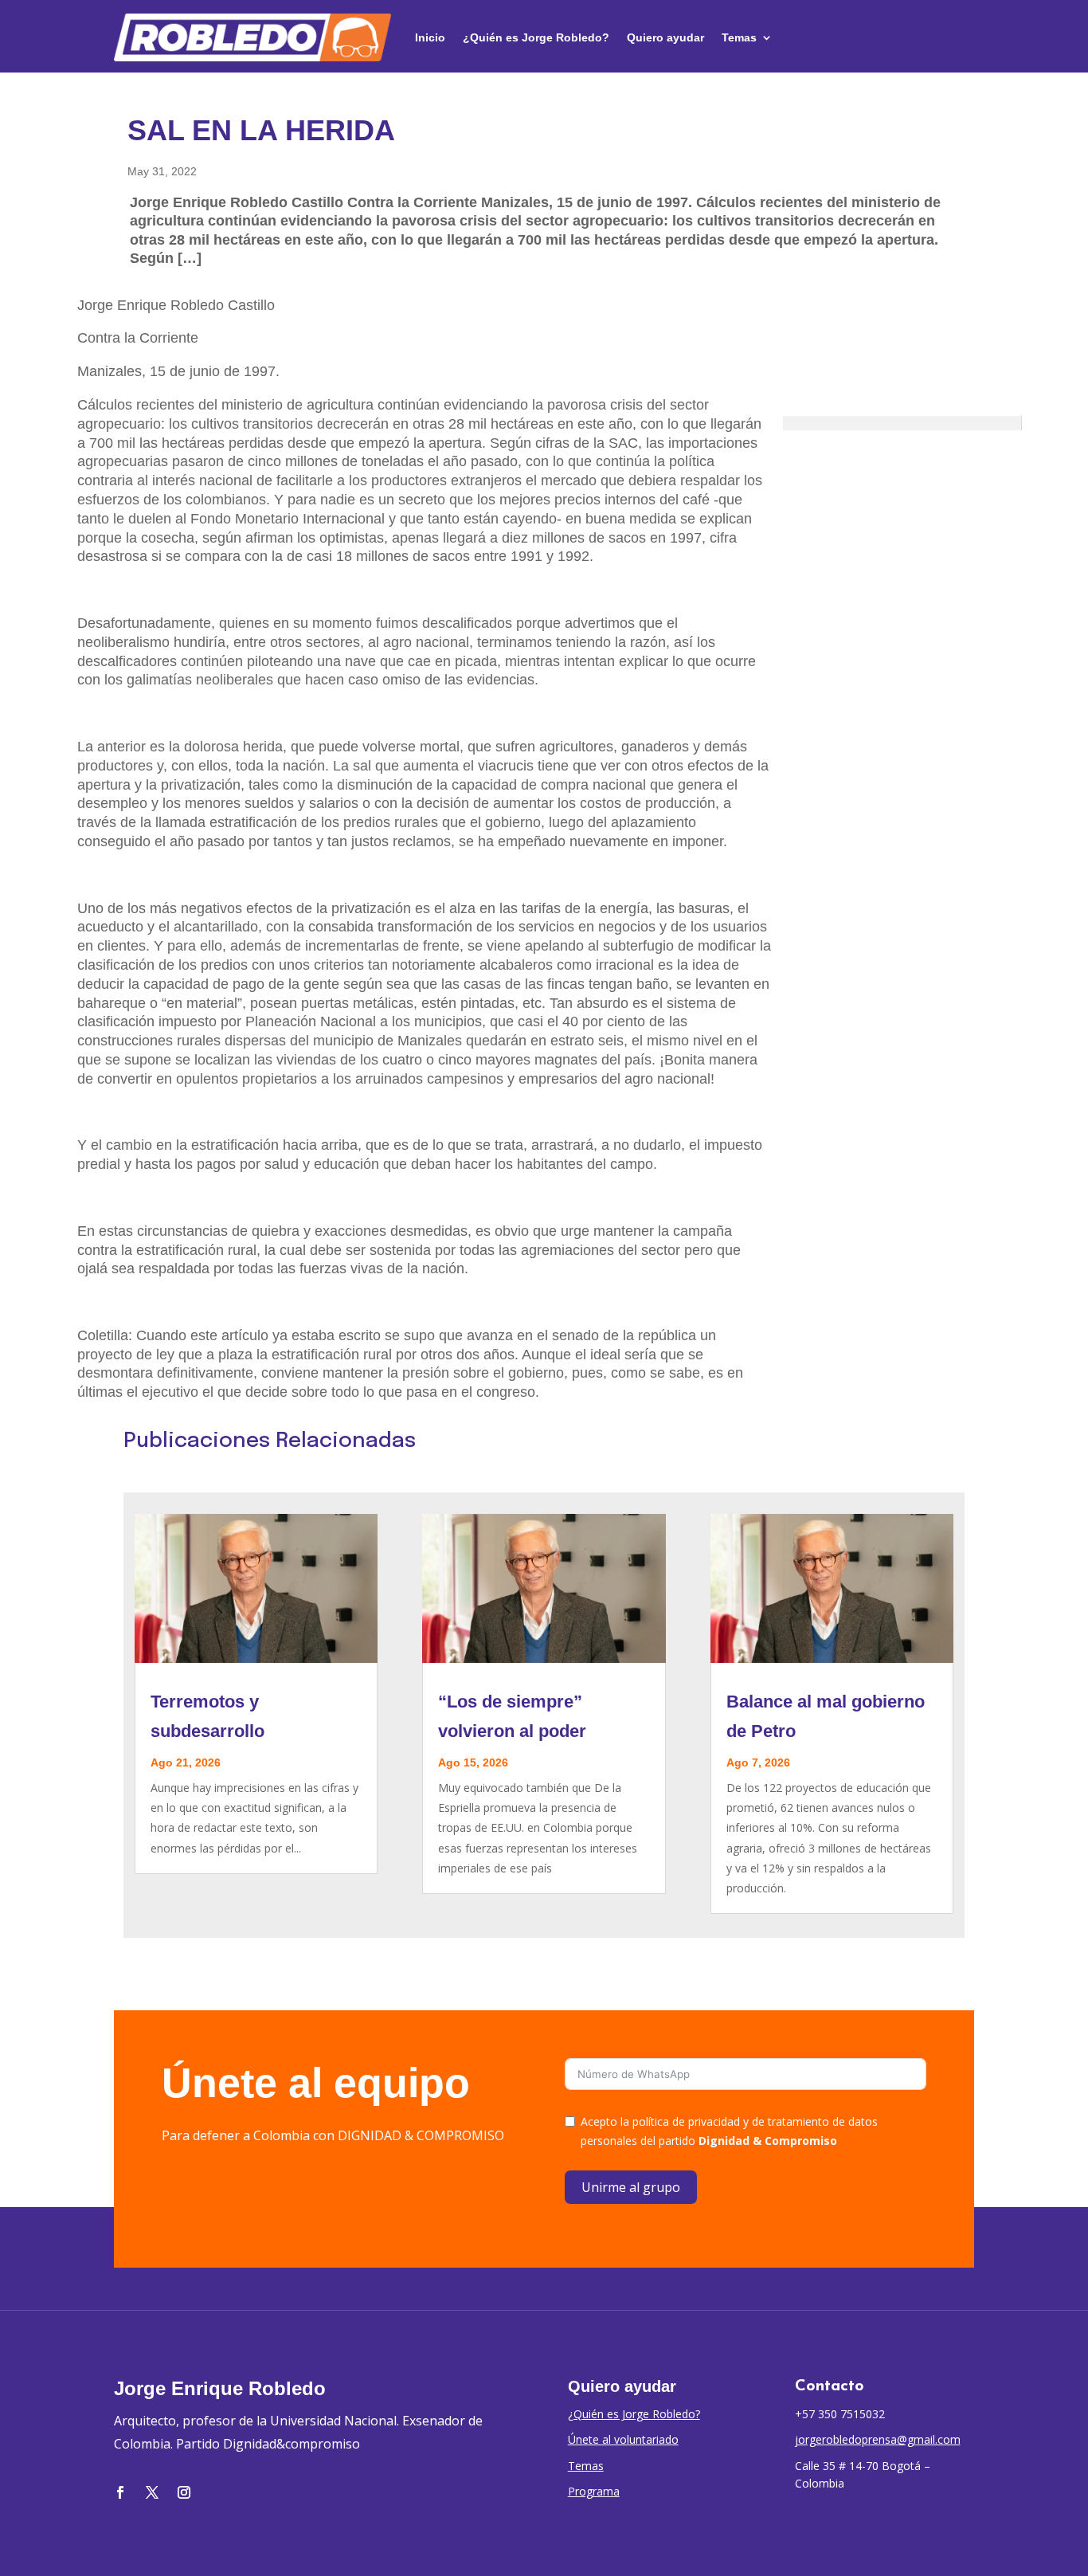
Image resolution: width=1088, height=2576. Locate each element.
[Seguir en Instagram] (184, 2492)
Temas (739, 37)
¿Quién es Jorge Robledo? (536, 37)
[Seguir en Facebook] (120, 2492)
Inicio (430, 37)
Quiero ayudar (665, 37)
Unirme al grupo (631, 2187)
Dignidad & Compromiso (768, 2141)
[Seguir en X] (152, 2492)
